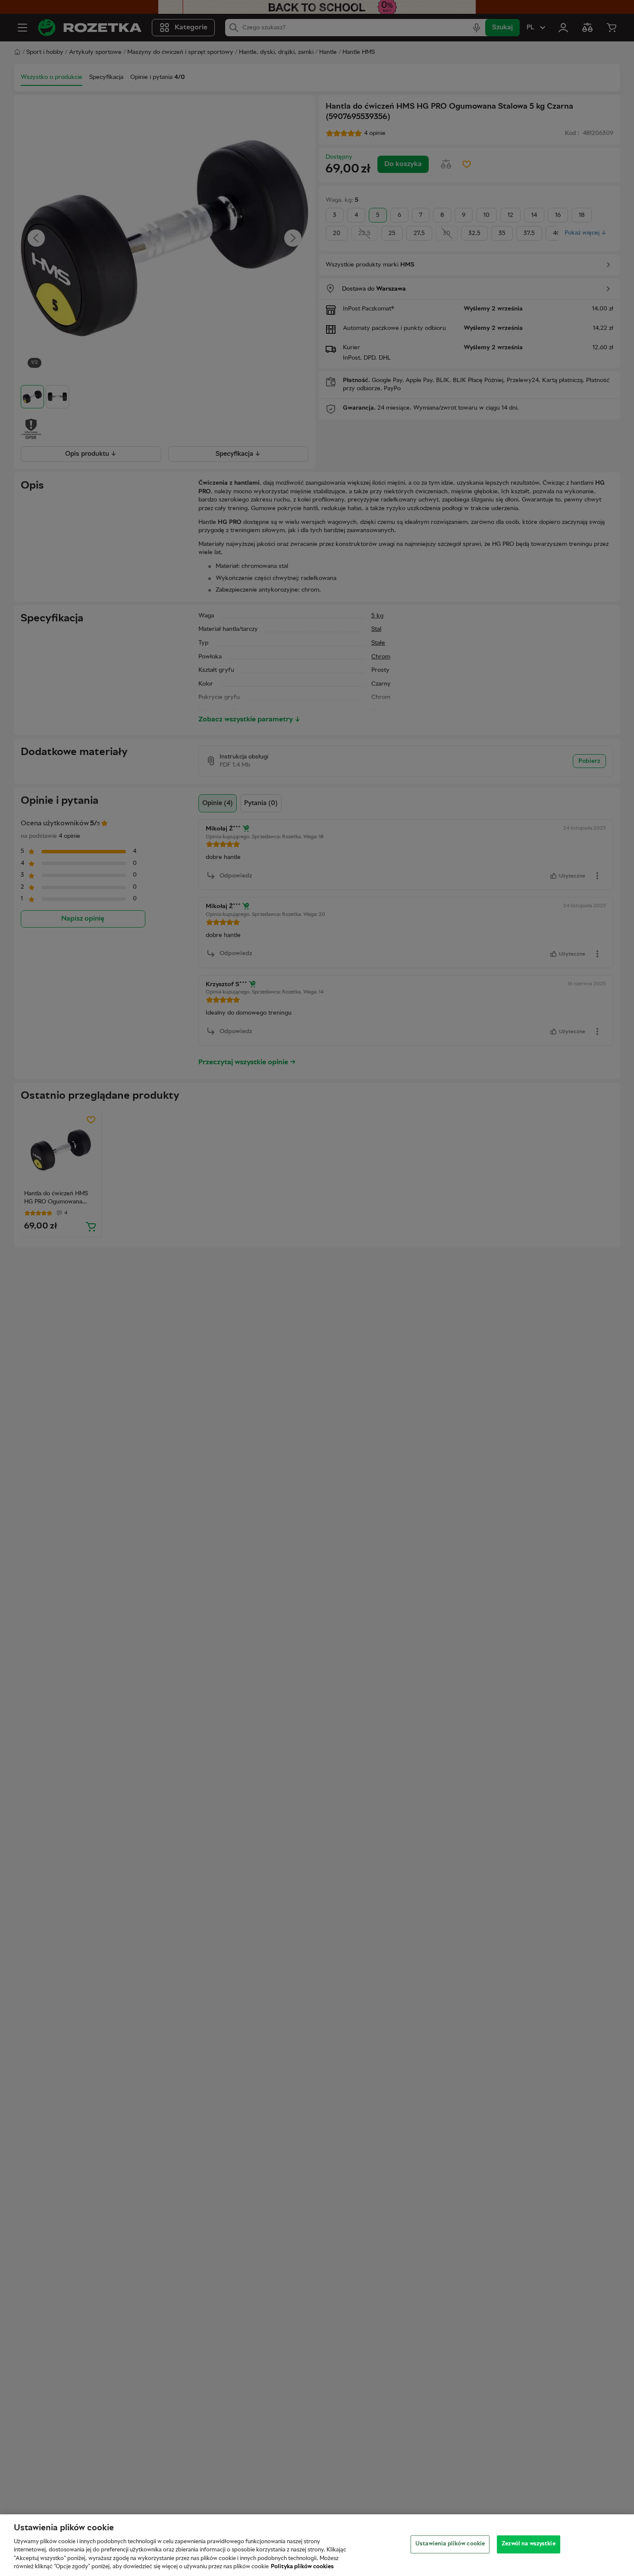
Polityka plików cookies (302, 2567)
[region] (317, 2545)
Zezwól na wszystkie (528, 2544)
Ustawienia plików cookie (450, 2544)
